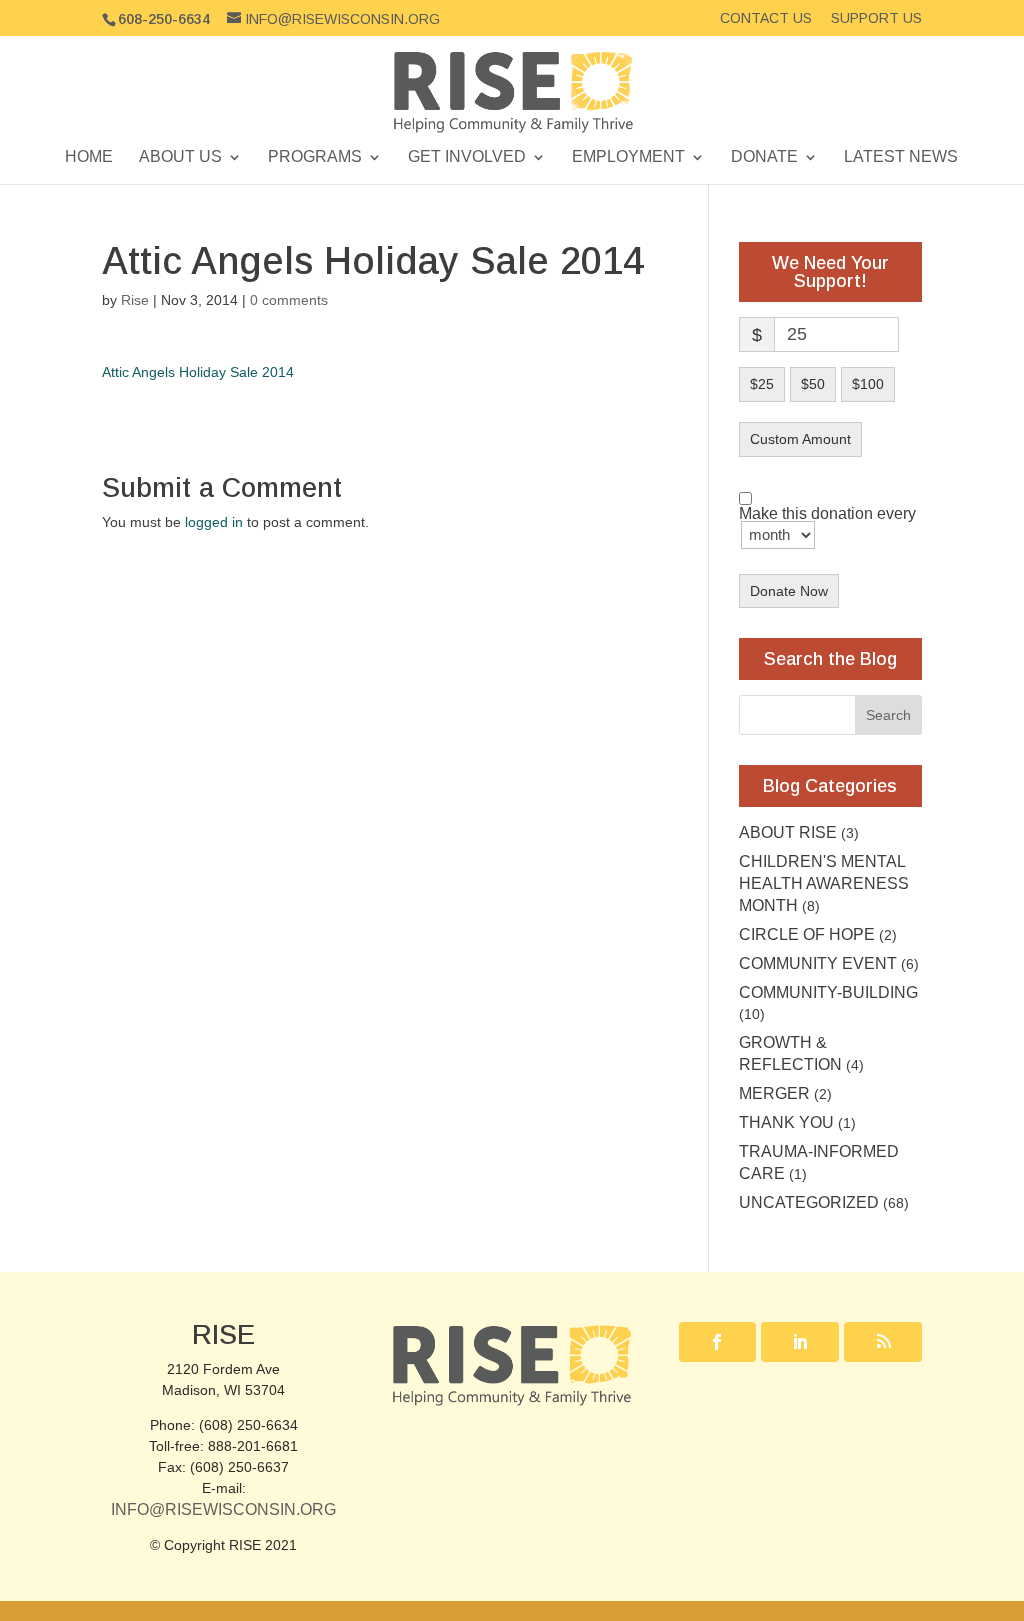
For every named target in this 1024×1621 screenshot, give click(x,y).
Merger (774, 1093)
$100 (868, 384)
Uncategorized (809, 1202)
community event (818, 963)
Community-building (828, 992)
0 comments (289, 300)
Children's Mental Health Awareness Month (824, 883)
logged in (214, 522)
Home (89, 157)
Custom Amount (800, 439)
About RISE (788, 832)
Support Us (876, 18)
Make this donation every (827, 514)
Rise (135, 300)
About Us (180, 157)
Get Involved (467, 157)
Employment (628, 157)
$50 (813, 384)
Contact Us (766, 18)
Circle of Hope (807, 934)
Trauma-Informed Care (819, 1162)
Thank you (786, 1122)
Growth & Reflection (790, 1053)
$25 (762, 384)
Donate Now (789, 591)
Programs (315, 157)
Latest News (901, 157)
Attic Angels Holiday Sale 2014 (198, 372)
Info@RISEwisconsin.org (223, 1509)
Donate (764, 157)
